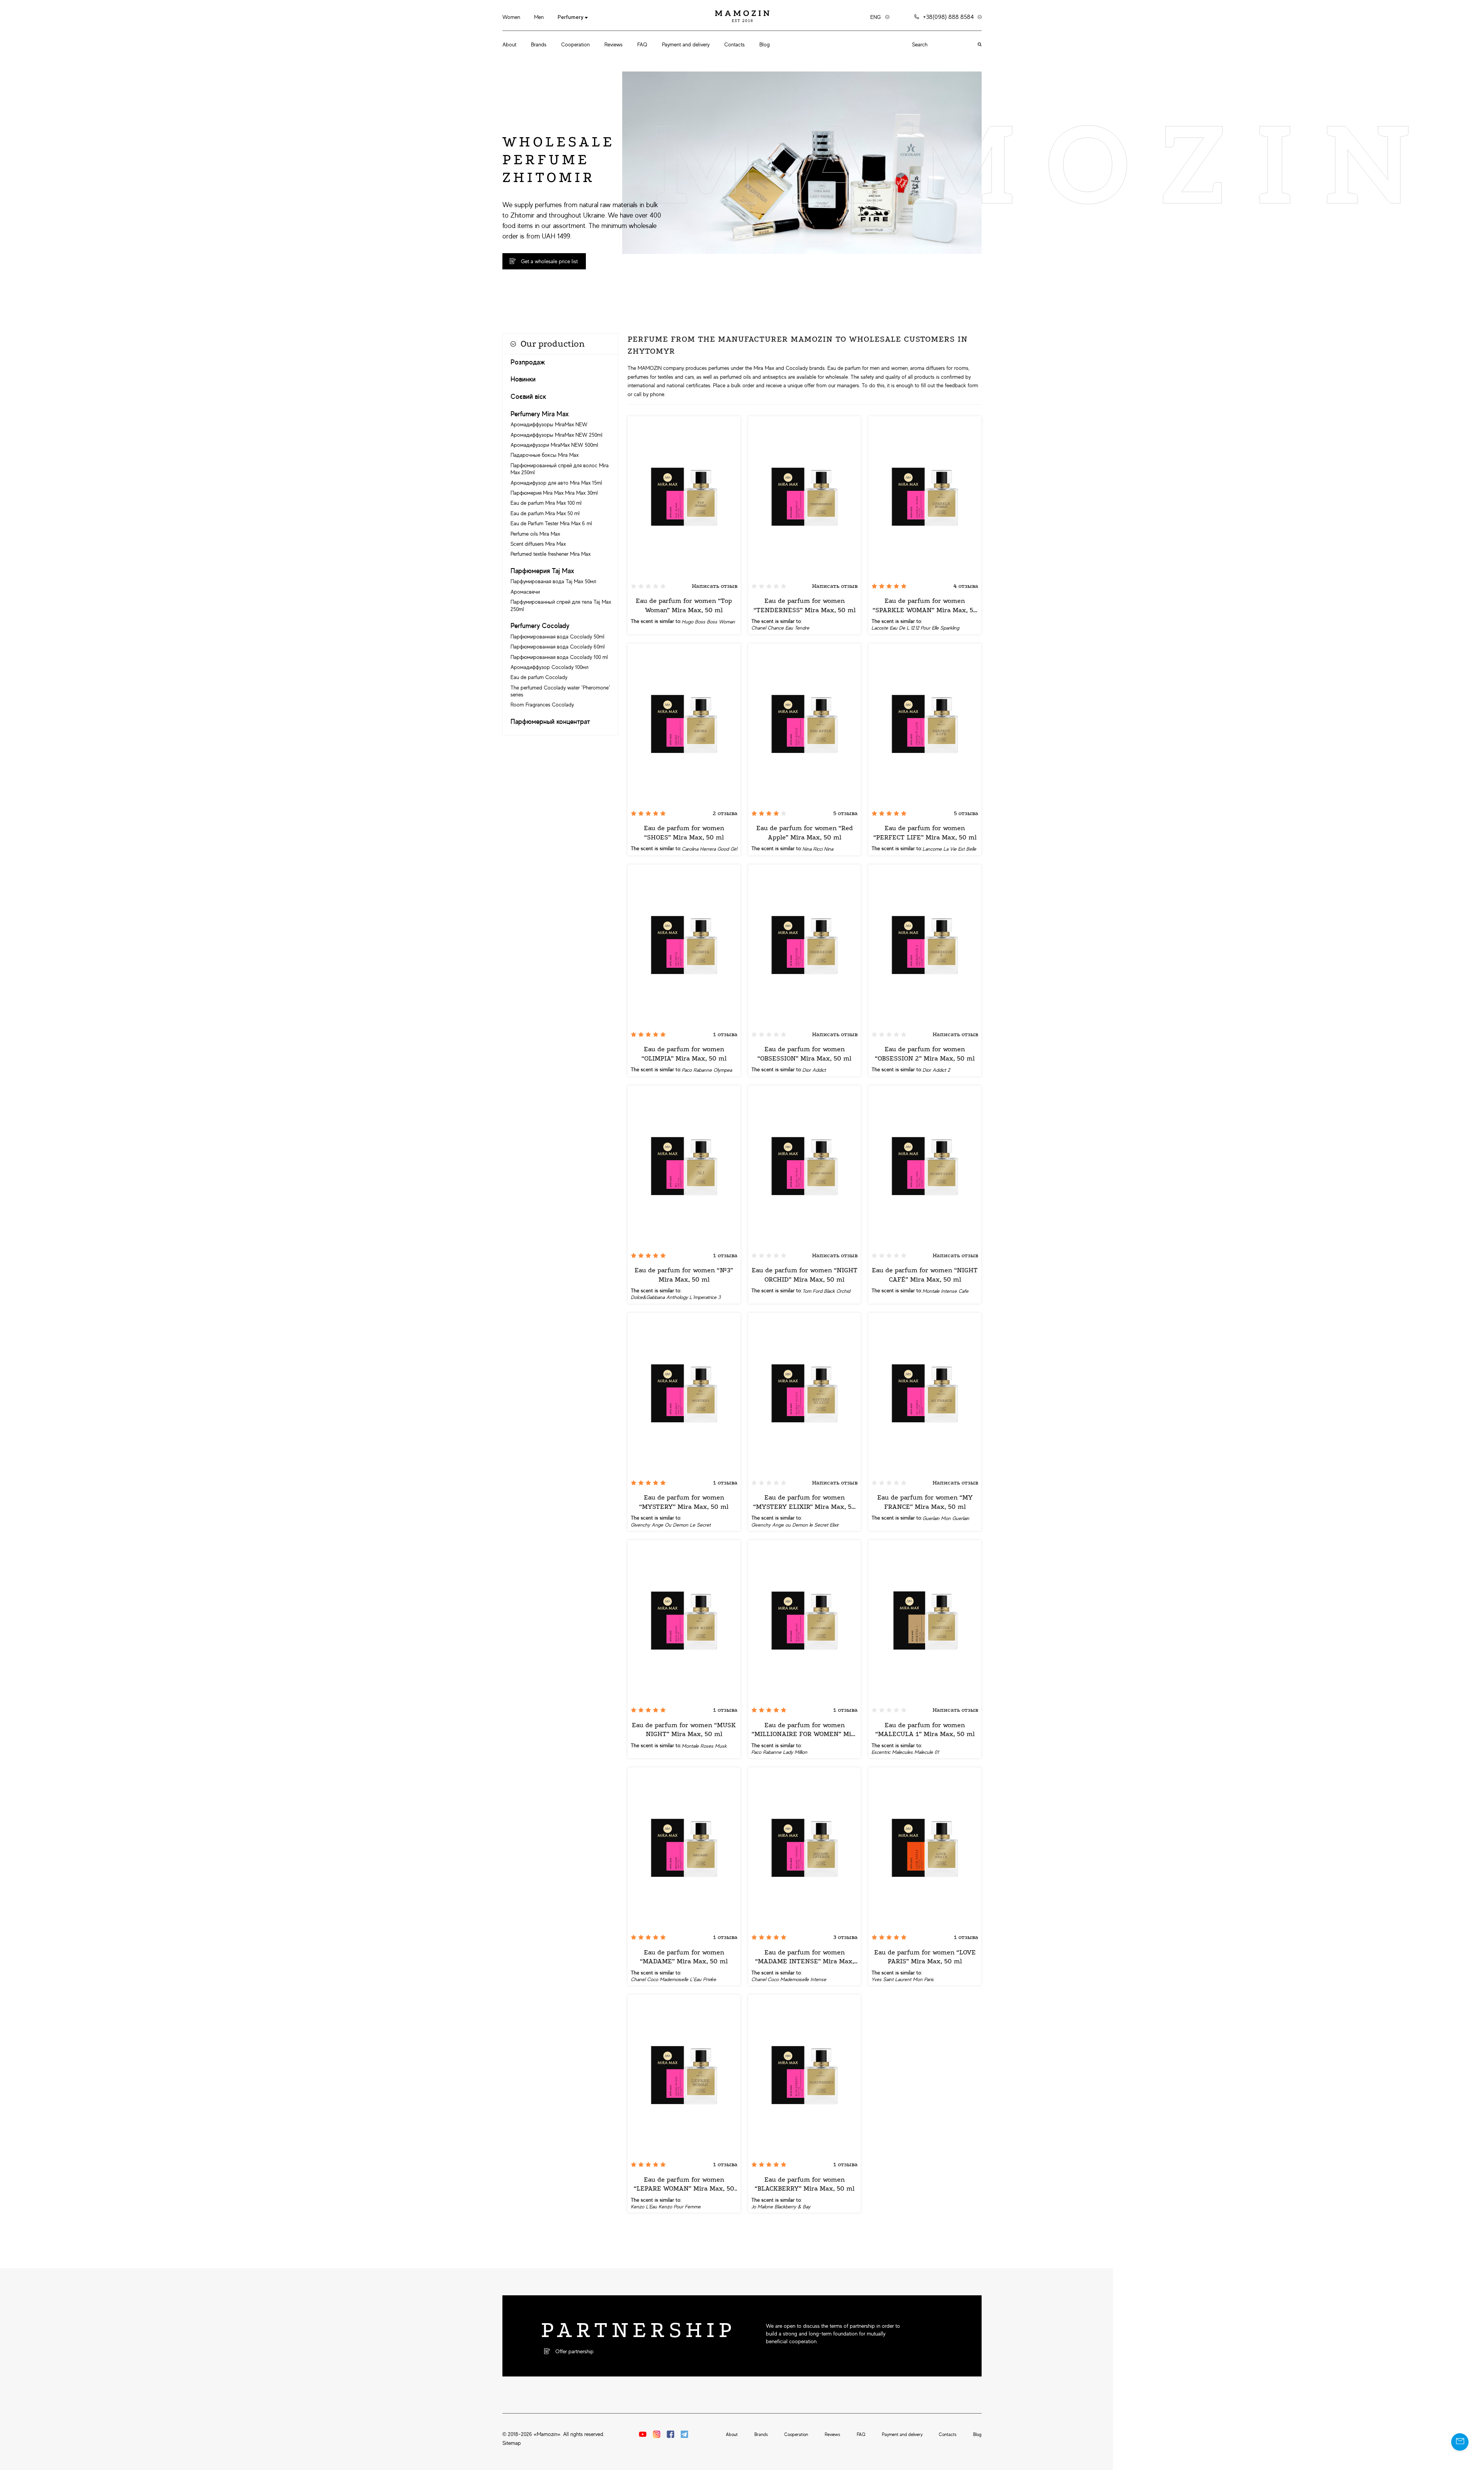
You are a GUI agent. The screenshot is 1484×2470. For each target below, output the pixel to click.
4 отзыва (966, 586)
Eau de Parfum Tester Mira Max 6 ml (551, 523)
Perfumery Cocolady (540, 626)
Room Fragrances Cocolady (542, 705)
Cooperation (575, 44)
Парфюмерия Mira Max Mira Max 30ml (554, 493)
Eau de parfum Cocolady (539, 677)
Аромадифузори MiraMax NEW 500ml (554, 445)
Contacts (734, 44)
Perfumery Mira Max (540, 414)
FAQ (642, 44)
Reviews (614, 44)
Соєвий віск (528, 397)
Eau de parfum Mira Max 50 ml (545, 513)
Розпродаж (528, 362)
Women (511, 17)
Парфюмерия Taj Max (542, 571)
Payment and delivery (686, 44)
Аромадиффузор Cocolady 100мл (550, 667)
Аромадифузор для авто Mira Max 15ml (556, 483)
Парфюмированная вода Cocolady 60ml (558, 647)
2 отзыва (725, 813)
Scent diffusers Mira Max (538, 544)
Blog (765, 44)
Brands (539, 44)
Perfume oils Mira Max (535, 534)
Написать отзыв (715, 586)
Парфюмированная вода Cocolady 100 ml (559, 657)
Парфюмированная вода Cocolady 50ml (557, 637)
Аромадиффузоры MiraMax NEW (549, 424)
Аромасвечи (525, 592)
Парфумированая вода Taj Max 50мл (553, 581)
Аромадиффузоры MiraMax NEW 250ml (556, 435)
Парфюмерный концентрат (550, 722)
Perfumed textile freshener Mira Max (551, 554)
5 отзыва (845, 813)
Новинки (523, 379)
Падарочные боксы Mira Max (545, 455)
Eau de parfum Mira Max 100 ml (546, 503)
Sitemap (512, 2443)
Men (539, 17)
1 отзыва (725, 1034)
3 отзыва (845, 1937)
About (509, 44)
